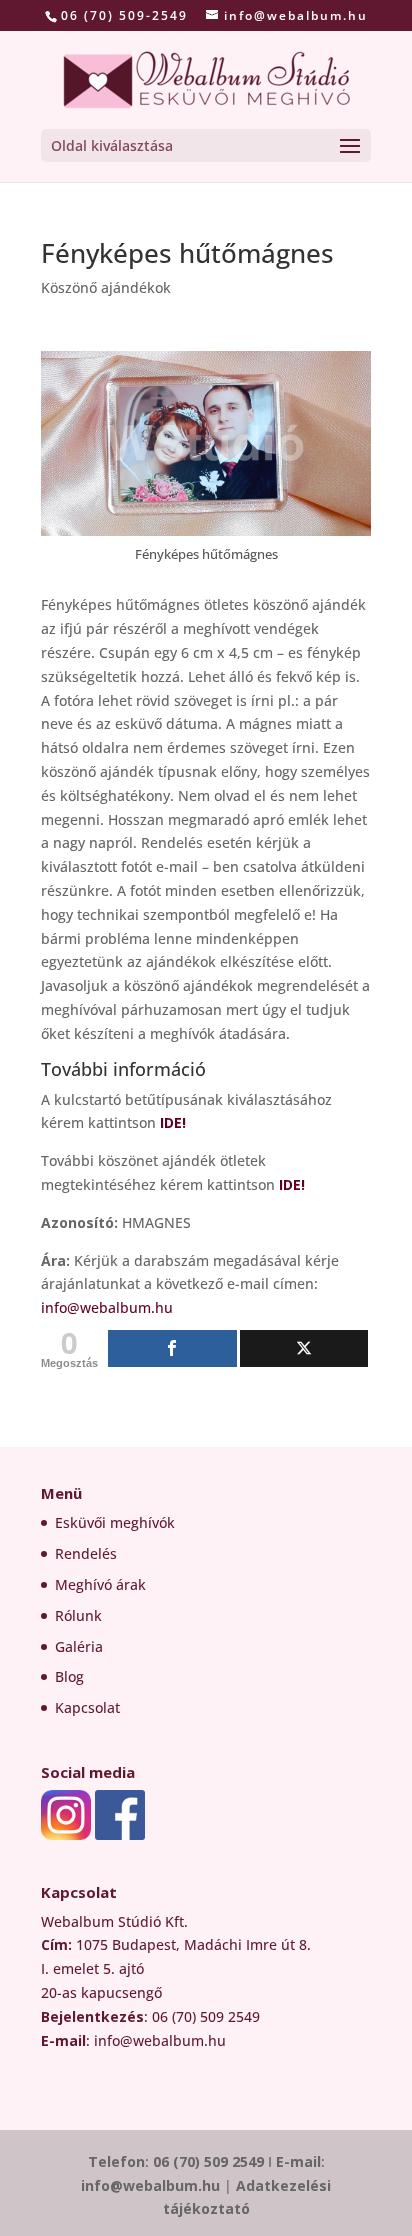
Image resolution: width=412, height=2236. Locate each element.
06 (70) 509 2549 (208, 2161)
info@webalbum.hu (107, 1307)
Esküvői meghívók (115, 1522)
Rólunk (78, 1615)
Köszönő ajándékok (106, 287)
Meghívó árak (100, 1584)
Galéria (79, 1646)
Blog (69, 1676)
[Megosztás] (172, 1348)
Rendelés (86, 1553)
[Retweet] (304, 1348)
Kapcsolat (87, 1707)
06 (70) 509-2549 (124, 15)
